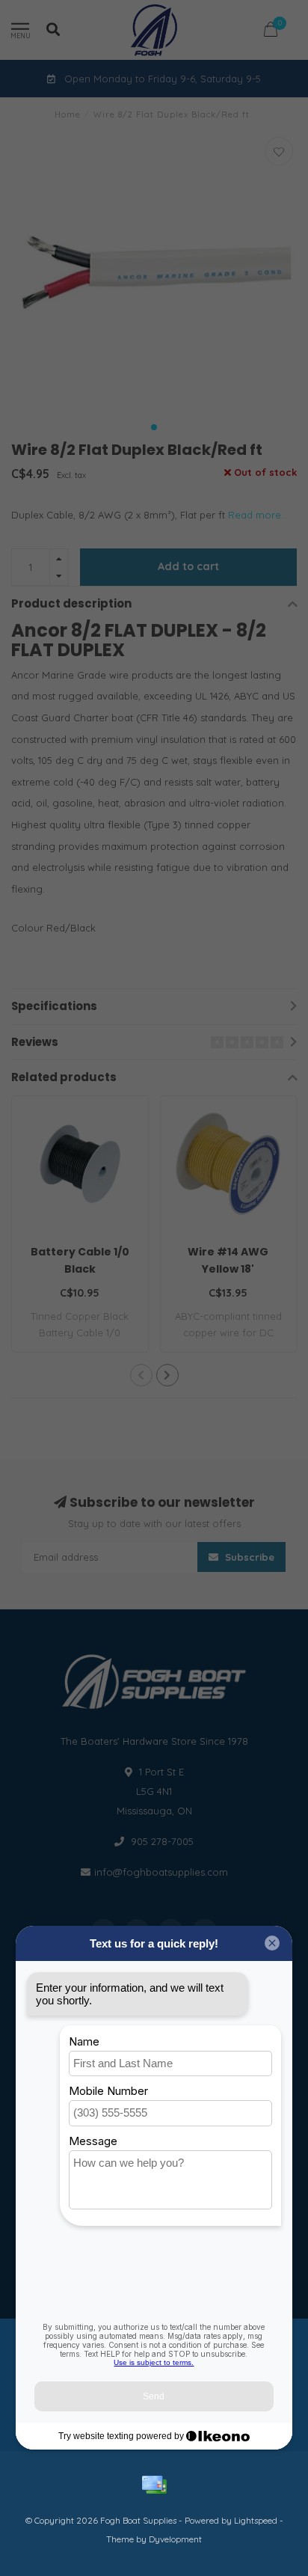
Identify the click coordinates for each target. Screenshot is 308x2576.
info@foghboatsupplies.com (161, 1872)
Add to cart (188, 566)
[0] (271, 32)
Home (68, 114)
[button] (154, 427)
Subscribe (248, 1557)
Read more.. (257, 515)
